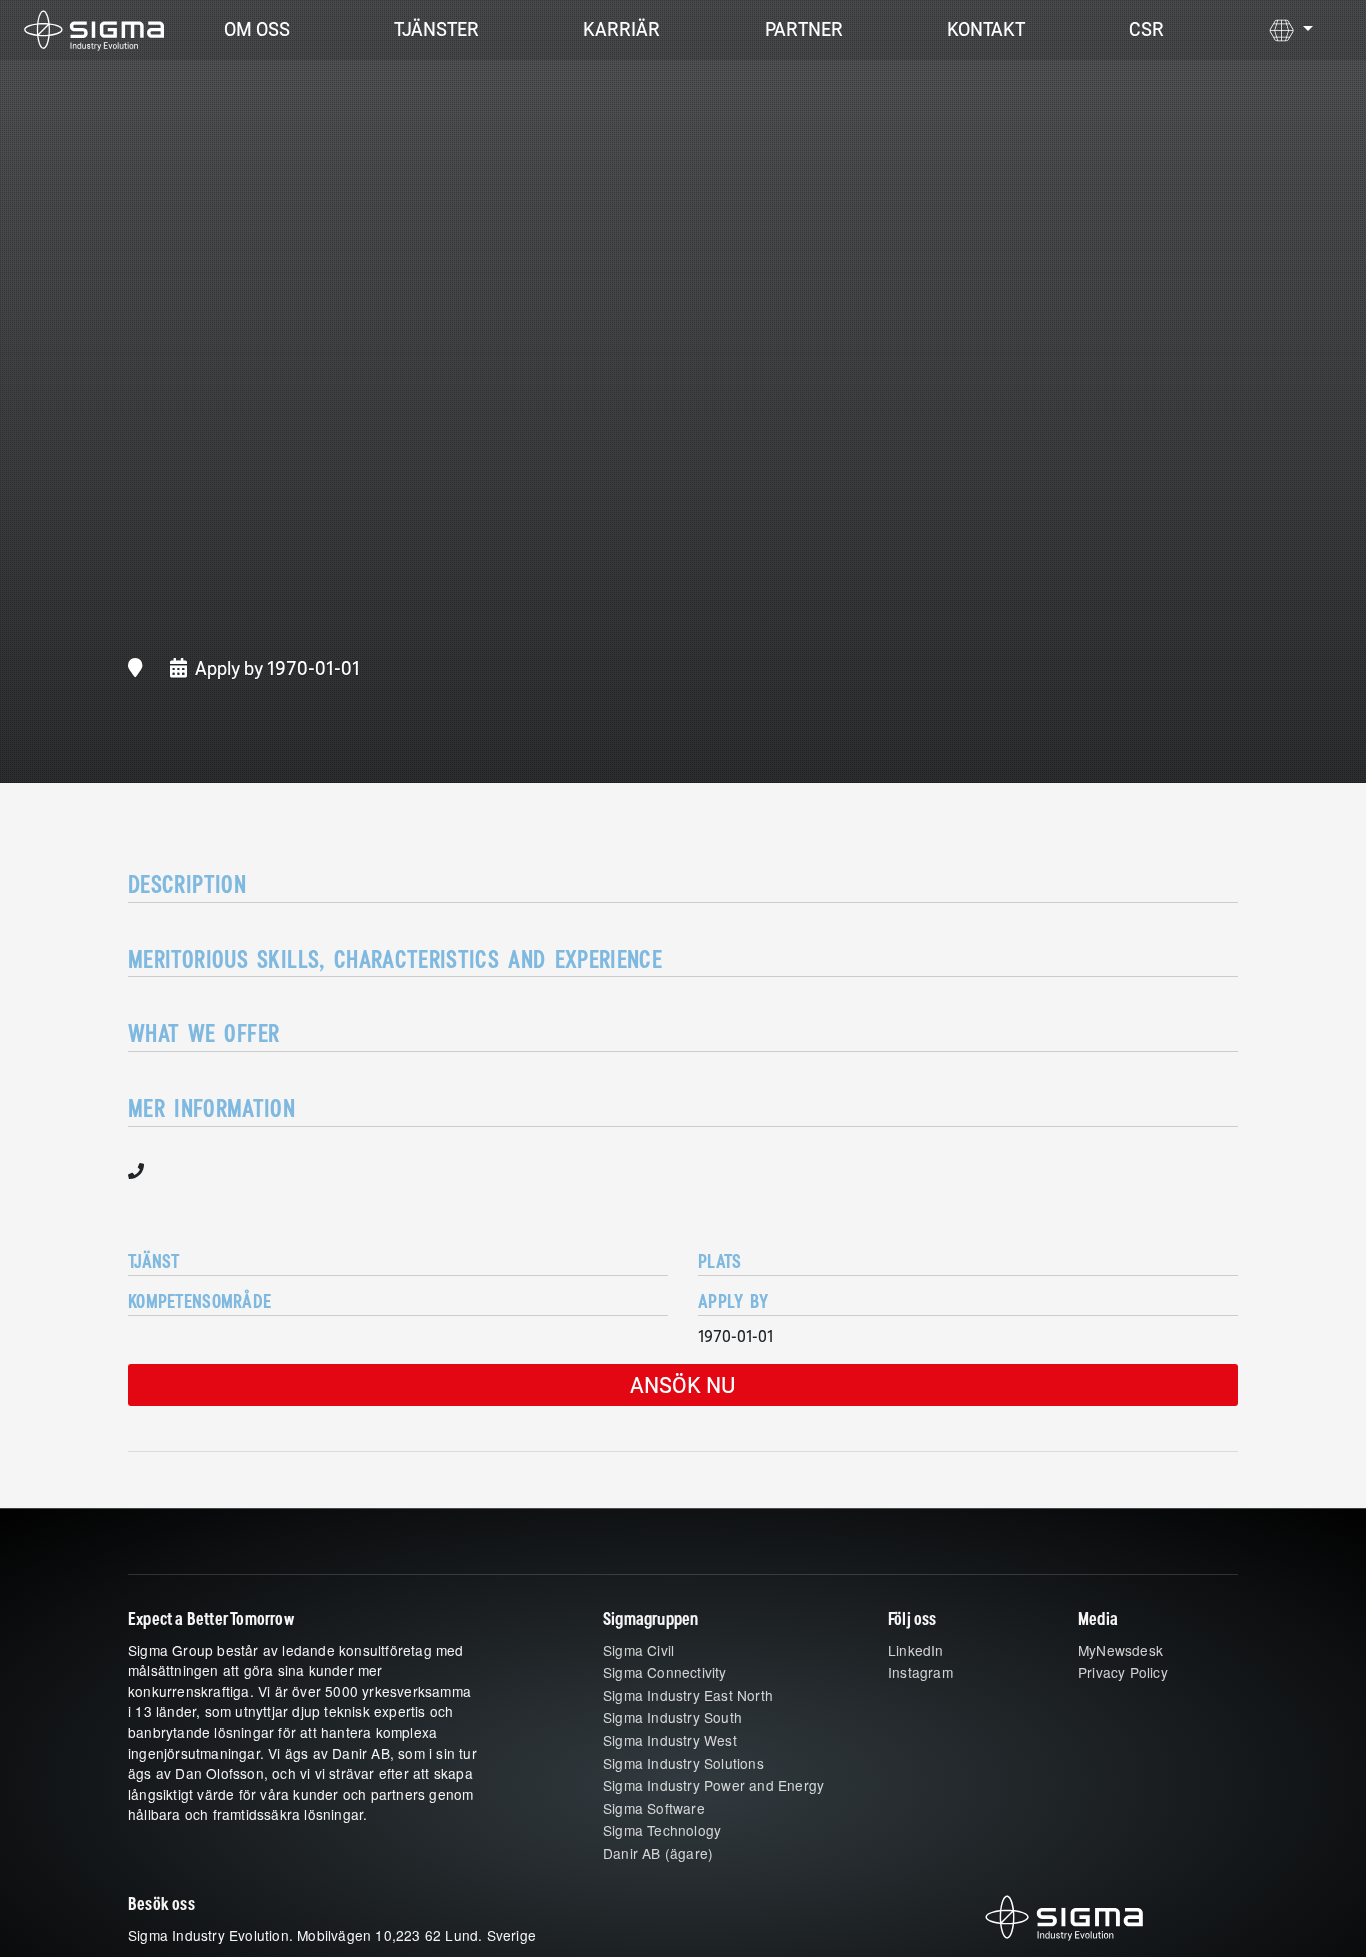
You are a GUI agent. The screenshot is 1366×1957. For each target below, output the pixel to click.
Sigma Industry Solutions (683, 1763)
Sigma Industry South (672, 1717)
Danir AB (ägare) (658, 1853)
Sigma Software (654, 1808)
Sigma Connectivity (665, 1672)
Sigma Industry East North (688, 1695)
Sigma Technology (662, 1830)
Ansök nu (683, 1384)
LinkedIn (916, 1650)
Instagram (920, 1672)
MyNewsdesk (1120, 1650)
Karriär (621, 29)
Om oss (257, 29)
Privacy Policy (1123, 1672)
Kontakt (986, 29)
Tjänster (436, 29)
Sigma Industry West (670, 1740)
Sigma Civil (638, 1650)
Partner (804, 29)
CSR (1146, 29)
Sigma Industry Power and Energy (713, 1785)
